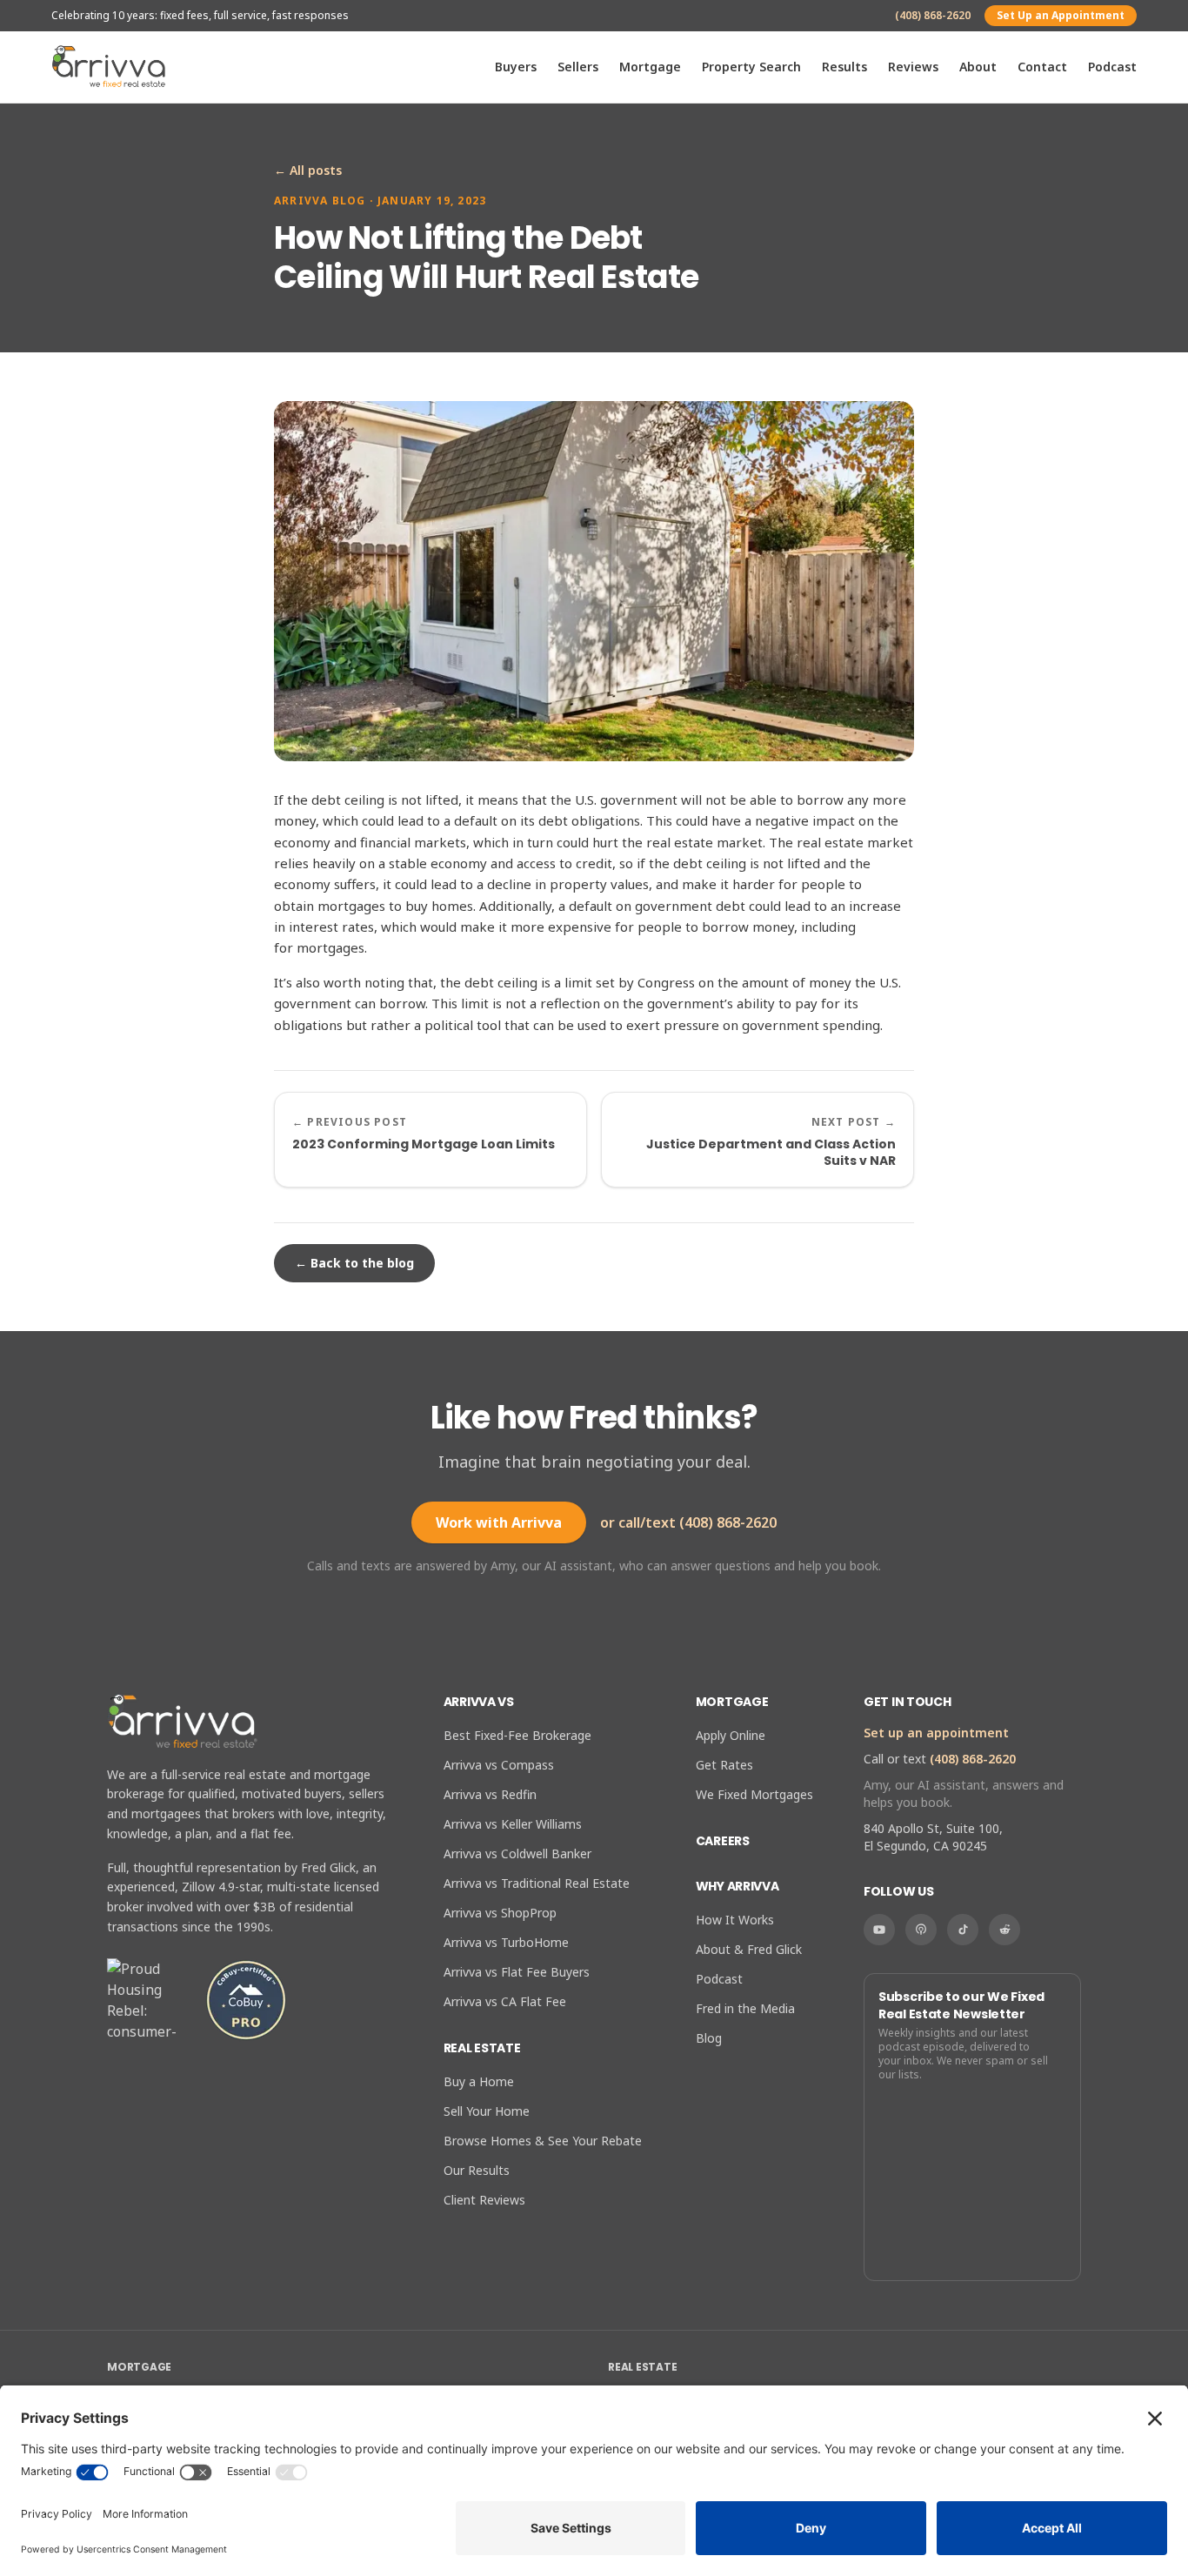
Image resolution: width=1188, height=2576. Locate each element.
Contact (1042, 67)
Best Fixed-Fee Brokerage (517, 1735)
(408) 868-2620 (933, 16)
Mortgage (650, 67)
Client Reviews (484, 2200)
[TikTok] (963, 1930)
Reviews (913, 67)
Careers (723, 1841)
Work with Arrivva (499, 1522)
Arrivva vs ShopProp (500, 1913)
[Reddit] (1004, 1930)
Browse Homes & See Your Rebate (543, 2141)
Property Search (751, 67)
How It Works (735, 1920)
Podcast (1112, 67)
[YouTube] (879, 1930)
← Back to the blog (354, 1263)
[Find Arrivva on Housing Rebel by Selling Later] (149, 2000)
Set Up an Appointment (1061, 15)
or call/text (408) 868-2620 (688, 1522)
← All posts (308, 170)
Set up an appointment (936, 1733)
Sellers (578, 67)
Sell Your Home (487, 2111)
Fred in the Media (745, 2008)
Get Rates (724, 1765)
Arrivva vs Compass (499, 1765)
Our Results (477, 2170)
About (978, 67)
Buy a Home (479, 2081)
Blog (709, 2038)
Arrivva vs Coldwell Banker (517, 1853)
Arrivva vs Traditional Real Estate (537, 1883)
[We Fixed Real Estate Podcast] (921, 1930)
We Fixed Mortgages (754, 1794)
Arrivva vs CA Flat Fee (505, 2001)
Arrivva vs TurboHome (506, 1942)
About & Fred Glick (749, 1949)
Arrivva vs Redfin (490, 1794)
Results (844, 67)
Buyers (516, 67)
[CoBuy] (246, 2000)
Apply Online (731, 1735)
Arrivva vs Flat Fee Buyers (517, 1972)
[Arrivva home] (109, 67)
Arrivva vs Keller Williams (513, 1824)
